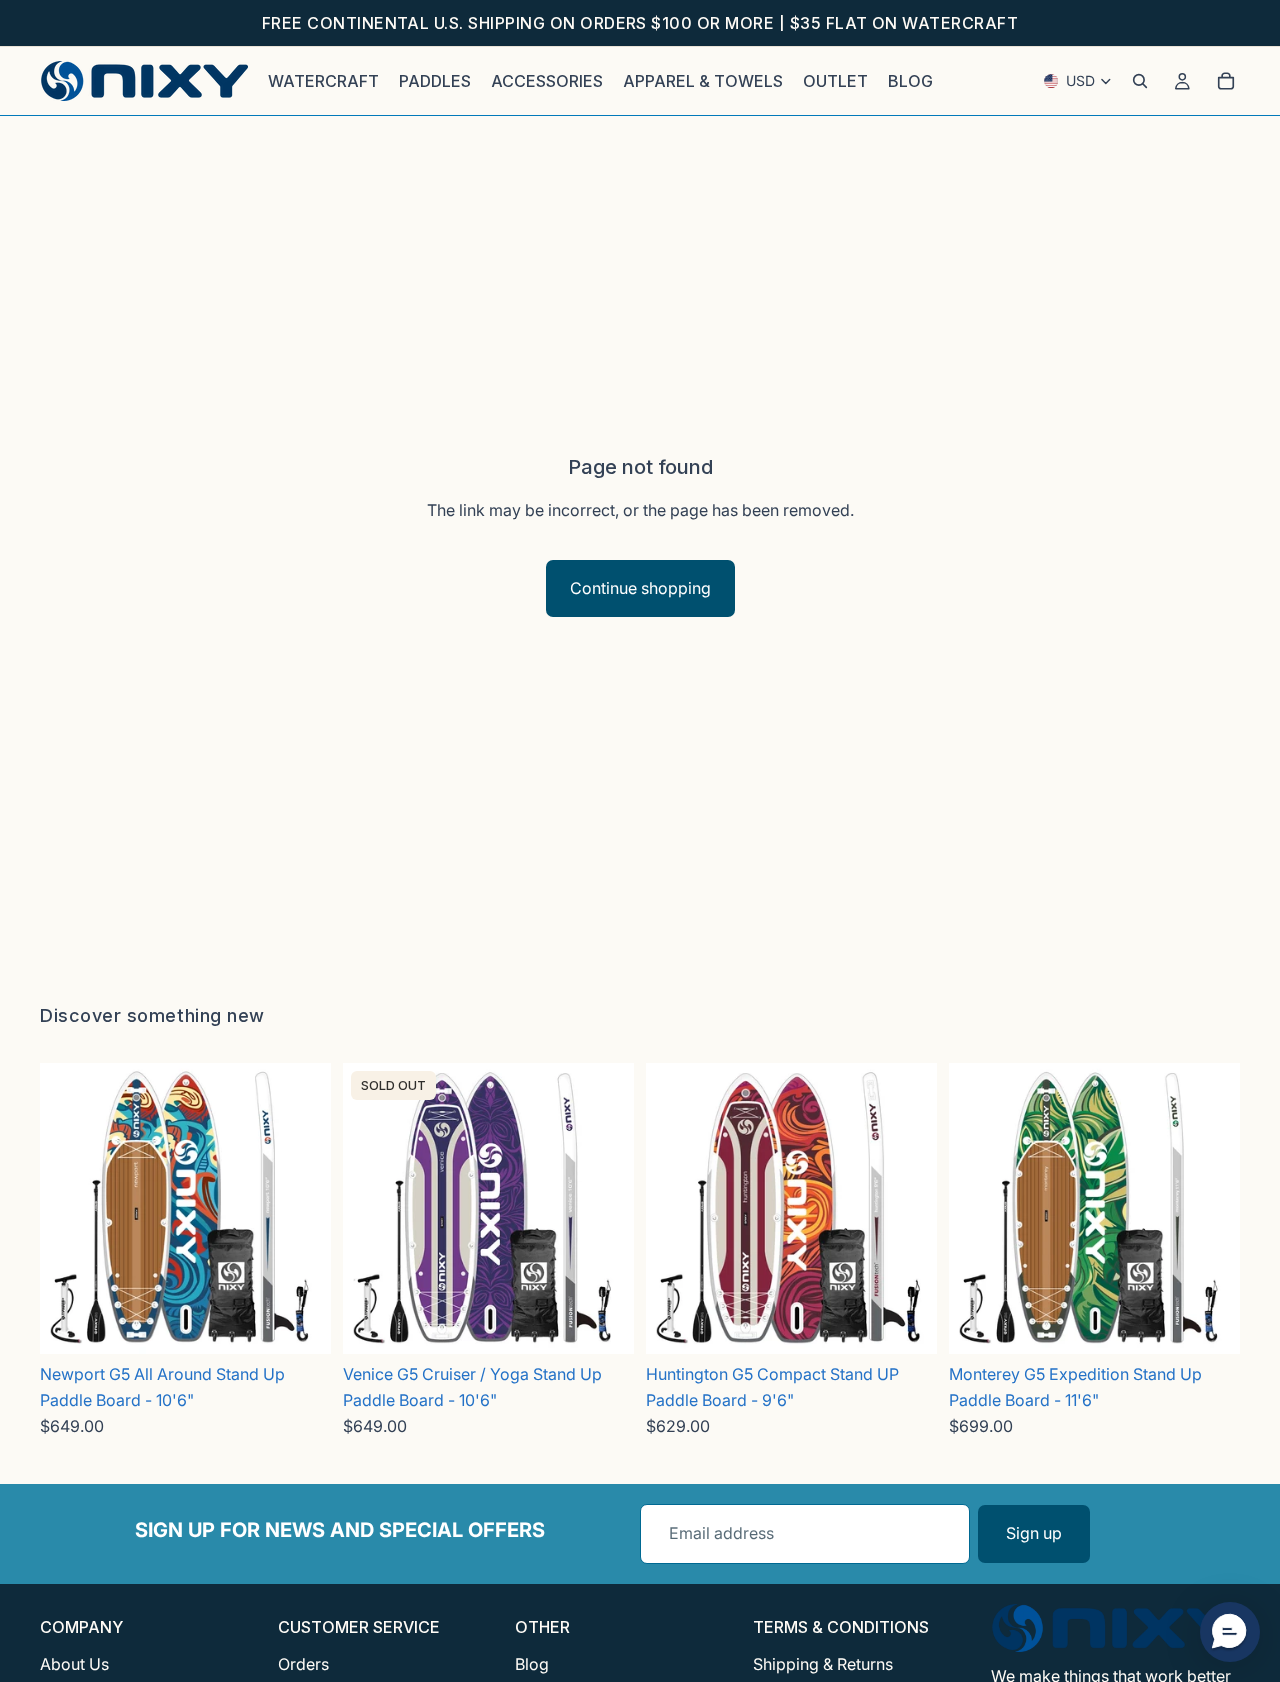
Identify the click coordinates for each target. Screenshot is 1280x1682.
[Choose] (300, 1323)
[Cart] (1226, 81)
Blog (532, 1664)
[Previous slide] (62, 1208)
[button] (1230, 1632)
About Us (74, 1664)
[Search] (1140, 81)
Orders (303, 1664)
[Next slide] (309, 1208)
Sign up (1034, 1533)
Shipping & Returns (823, 1664)
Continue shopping (640, 588)
